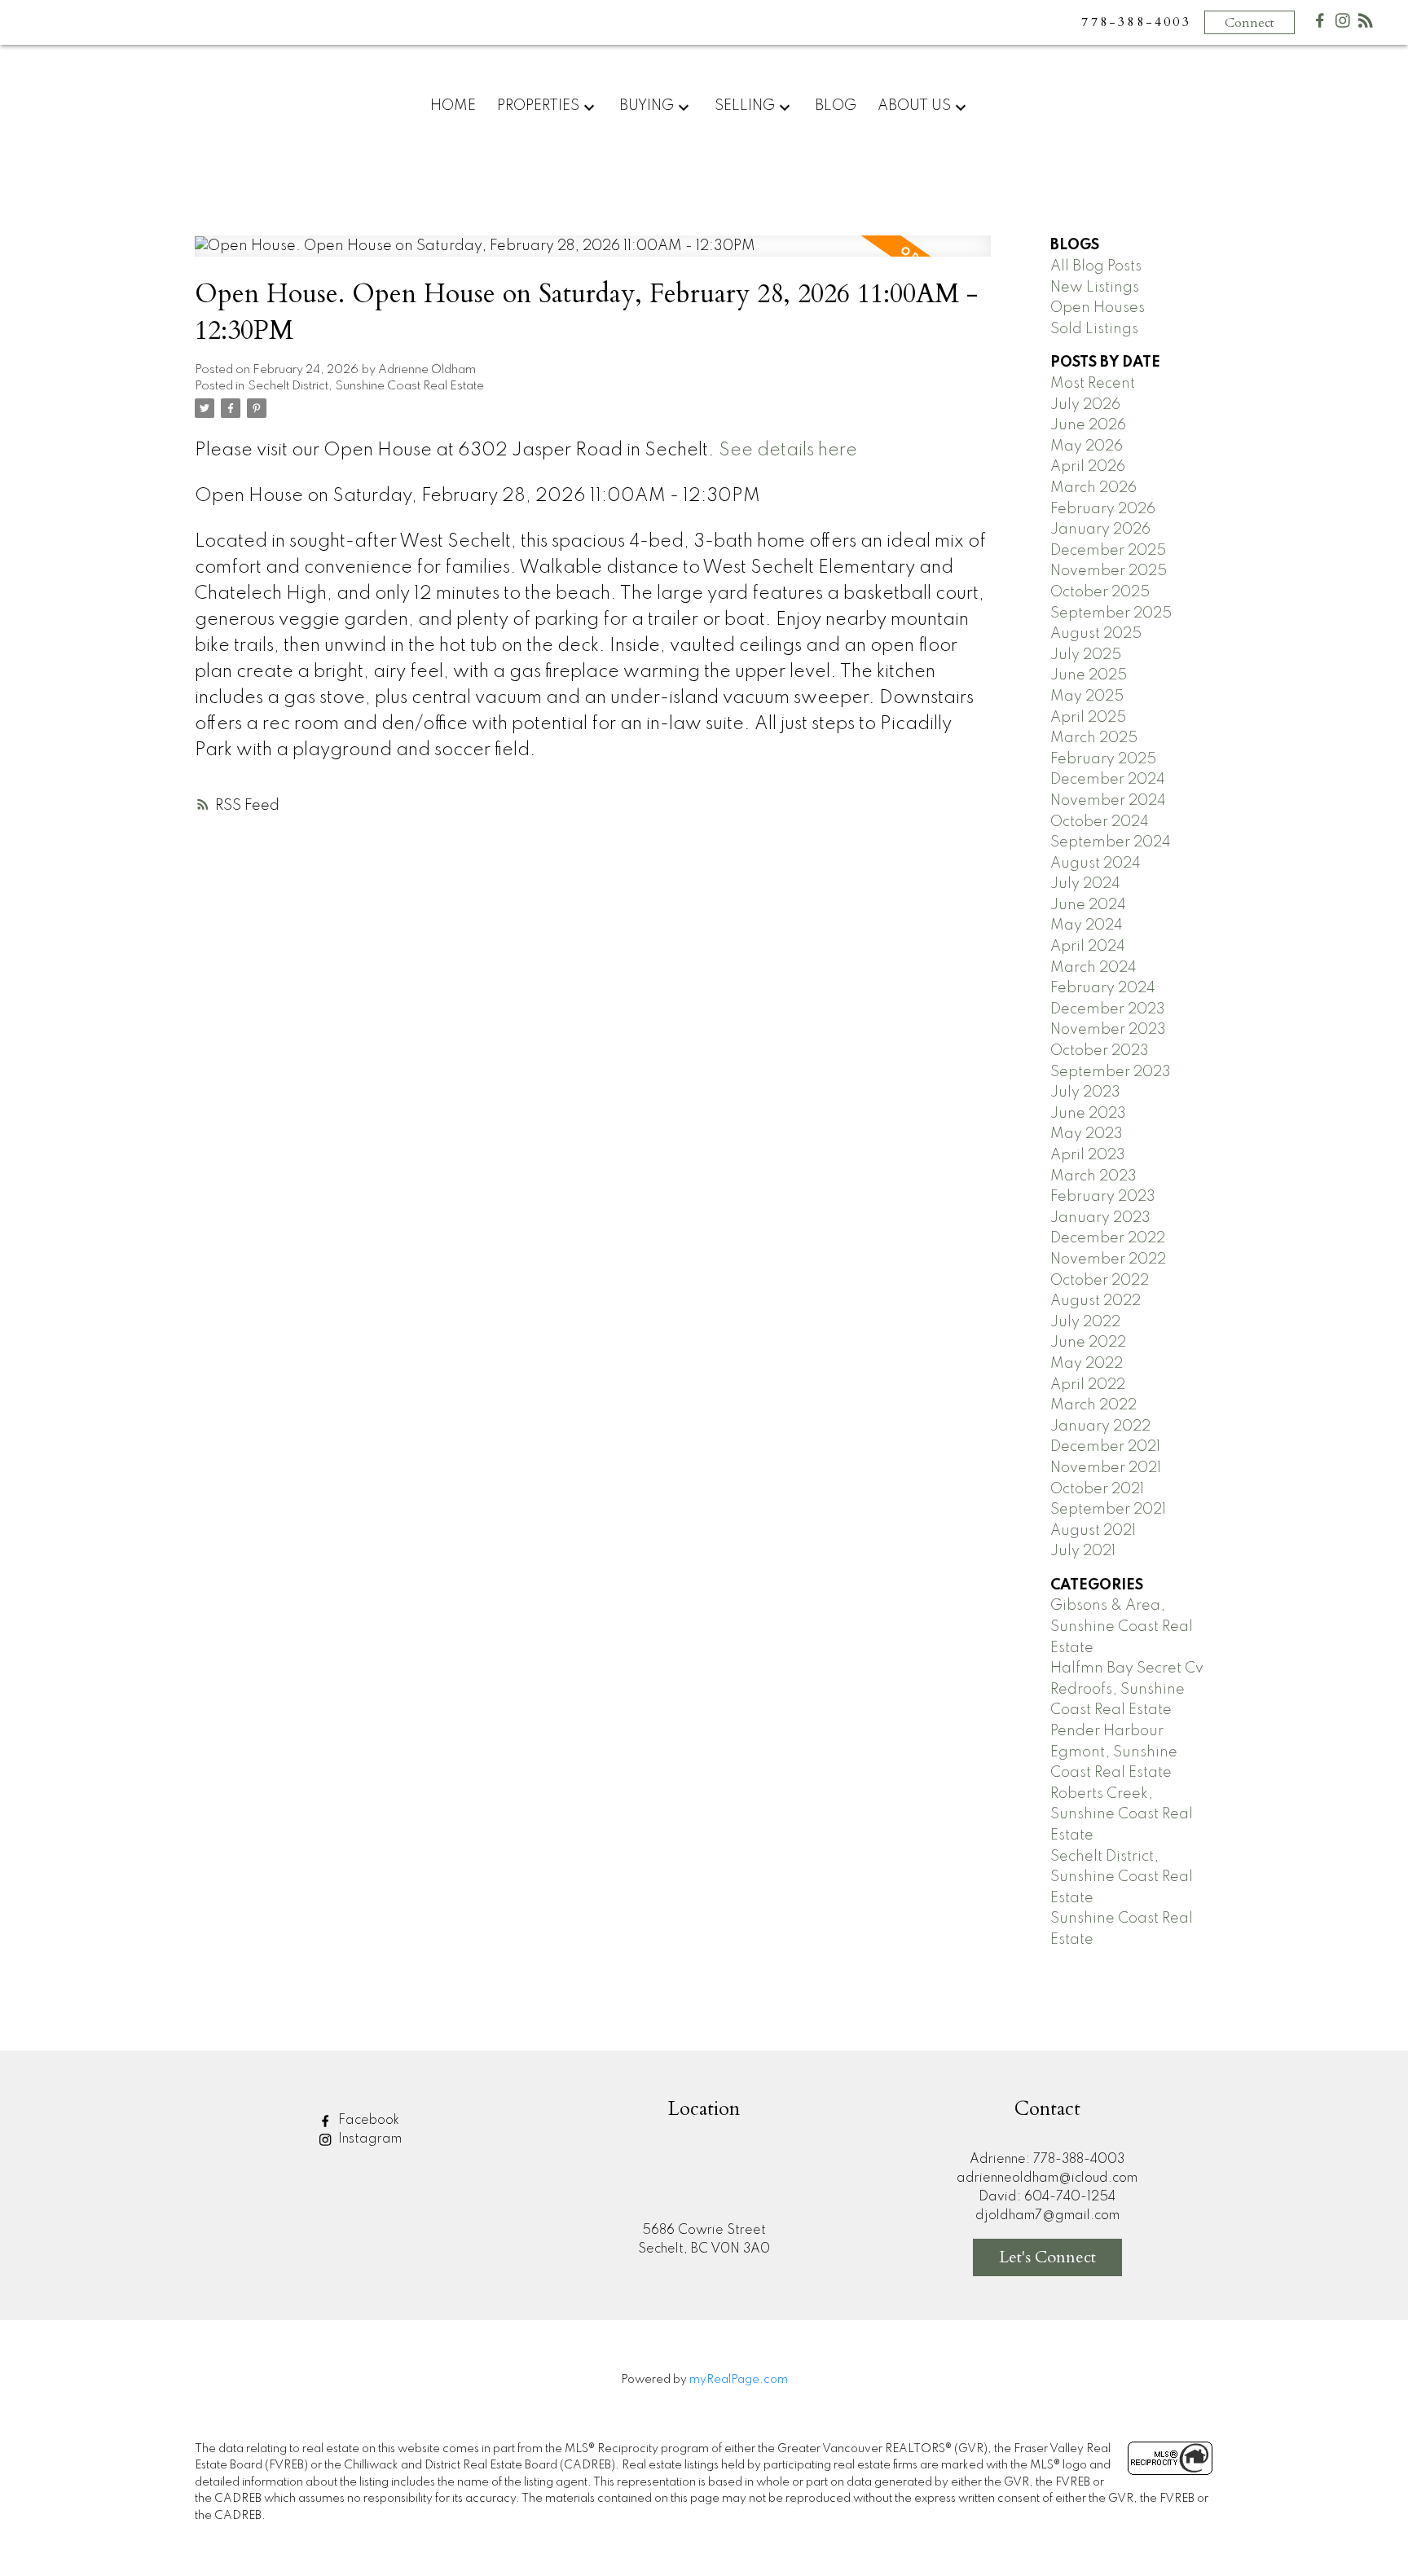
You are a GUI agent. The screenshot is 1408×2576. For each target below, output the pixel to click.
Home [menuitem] (453, 106)
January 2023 (1100, 1218)
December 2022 (1108, 1238)
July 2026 (1085, 405)
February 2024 (1103, 988)
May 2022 (1087, 1364)
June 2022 (1088, 1343)
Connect (1250, 23)
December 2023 (1108, 1009)
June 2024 (1088, 905)
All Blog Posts (1096, 266)
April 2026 (1088, 467)
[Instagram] (1343, 24)
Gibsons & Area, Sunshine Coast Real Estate (1122, 1626)
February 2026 (1103, 509)
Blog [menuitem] (836, 106)
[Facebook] (1320, 24)
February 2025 (1103, 759)
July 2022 (1085, 1322)
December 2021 (1105, 1447)
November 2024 (1108, 801)
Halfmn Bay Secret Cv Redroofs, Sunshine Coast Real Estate (1127, 1689)
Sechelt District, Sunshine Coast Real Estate (366, 386)
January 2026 (1100, 530)
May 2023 (1087, 1134)
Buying (647, 106)
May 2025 (1087, 697)
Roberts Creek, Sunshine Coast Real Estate (1122, 1815)
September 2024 (1111, 842)
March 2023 (1093, 1176)
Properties (538, 106)
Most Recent (1093, 384)
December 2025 (1108, 551)
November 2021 (1106, 1468)
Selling (745, 106)
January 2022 (1100, 1426)
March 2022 (1093, 1405)
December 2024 (1108, 780)
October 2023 (1100, 1051)
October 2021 (1097, 1489)
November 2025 (1109, 571)
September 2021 (1108, 1510)
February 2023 (1103, 1197)
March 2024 (1093, 968)
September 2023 (1111, 1072)
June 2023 (1088, 1114)
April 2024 (1088, 947)
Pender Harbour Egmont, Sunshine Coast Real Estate (1114, 1752)
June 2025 (1089, 675)
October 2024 (1100, 822)
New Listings (1095, 288)
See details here (788, 451)
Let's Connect (1047, 2257)
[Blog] (1366, 24)
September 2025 (1111, 613)
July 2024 (1085, 884)
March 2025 (1094, 738)
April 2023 (1088, 1155)
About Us (914, 106)
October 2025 (1100, 592)
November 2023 (1108, 1030)
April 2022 (1088, 1385)
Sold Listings (1094, 329)
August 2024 (1096, 864)
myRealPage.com (739, 2380)
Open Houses (1098, 308)
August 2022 (1096, 1301)
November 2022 (1108, 1259)
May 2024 (1087, 925)
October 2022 (1100, 1281)
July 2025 (1086, 655)
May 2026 (1087, 446)
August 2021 (1093, 1531)
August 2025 (1096, 634)
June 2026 (1088, 425)
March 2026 (1093, 488)
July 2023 (1085, 1092)
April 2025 (1088, 718)
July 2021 (1083, 1551)
